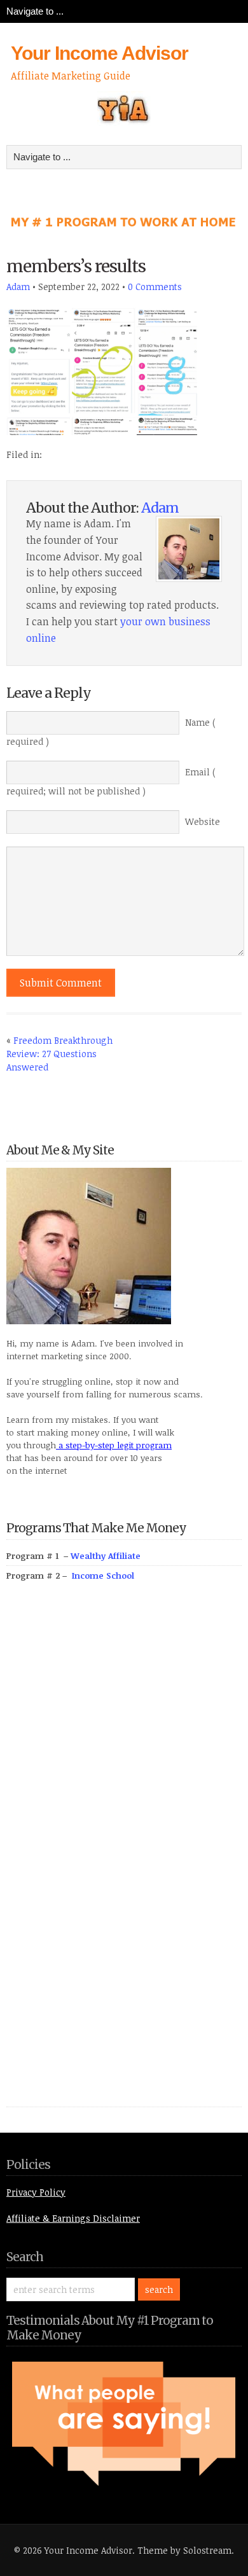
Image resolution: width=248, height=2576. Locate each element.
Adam (18, 287)
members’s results (76, 266)
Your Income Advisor (100, 53)
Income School (103, 1575)
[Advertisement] (102, 1859)
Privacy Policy (36, 2192)
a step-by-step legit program (114, 1445)
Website (203, 821)
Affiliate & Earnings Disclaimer (73, 2218)
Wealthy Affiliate (106, 1556)
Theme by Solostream (184, 2550)
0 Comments (155, 287)
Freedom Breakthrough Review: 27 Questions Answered (59, 1054)
